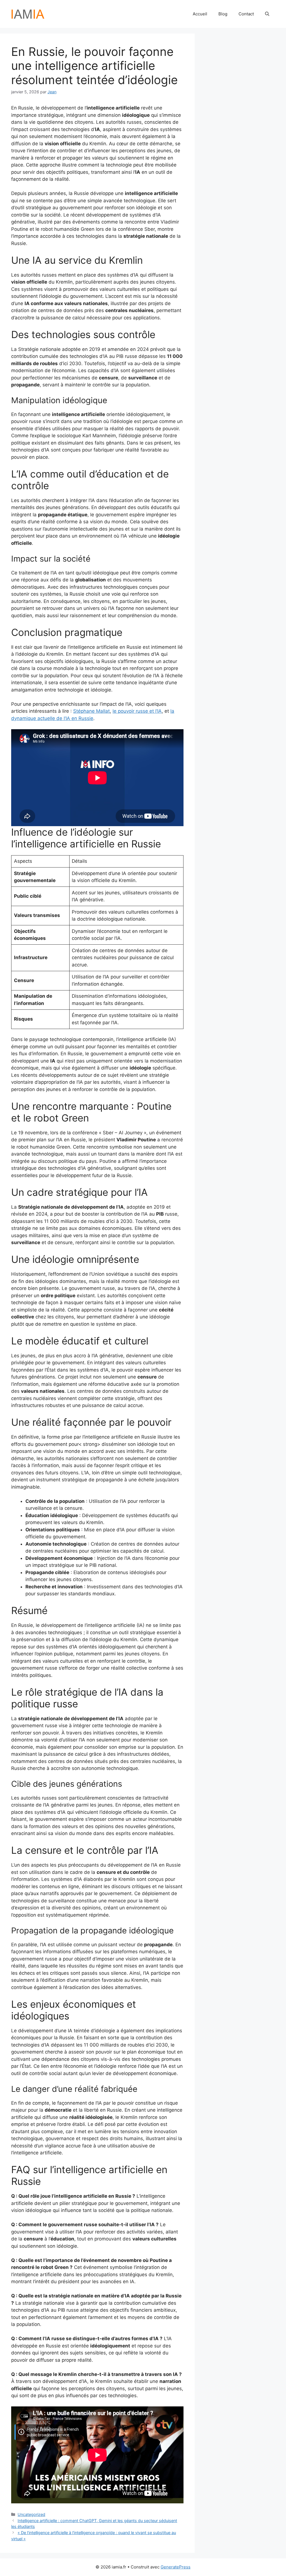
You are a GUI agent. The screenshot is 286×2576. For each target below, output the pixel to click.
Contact (246, 14)
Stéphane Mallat (91, 711)
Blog (223, 14)
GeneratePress (176, 2567)
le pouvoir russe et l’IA (137, 711)
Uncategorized (31, 2514)
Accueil (200, 14)
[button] (267, 14)
